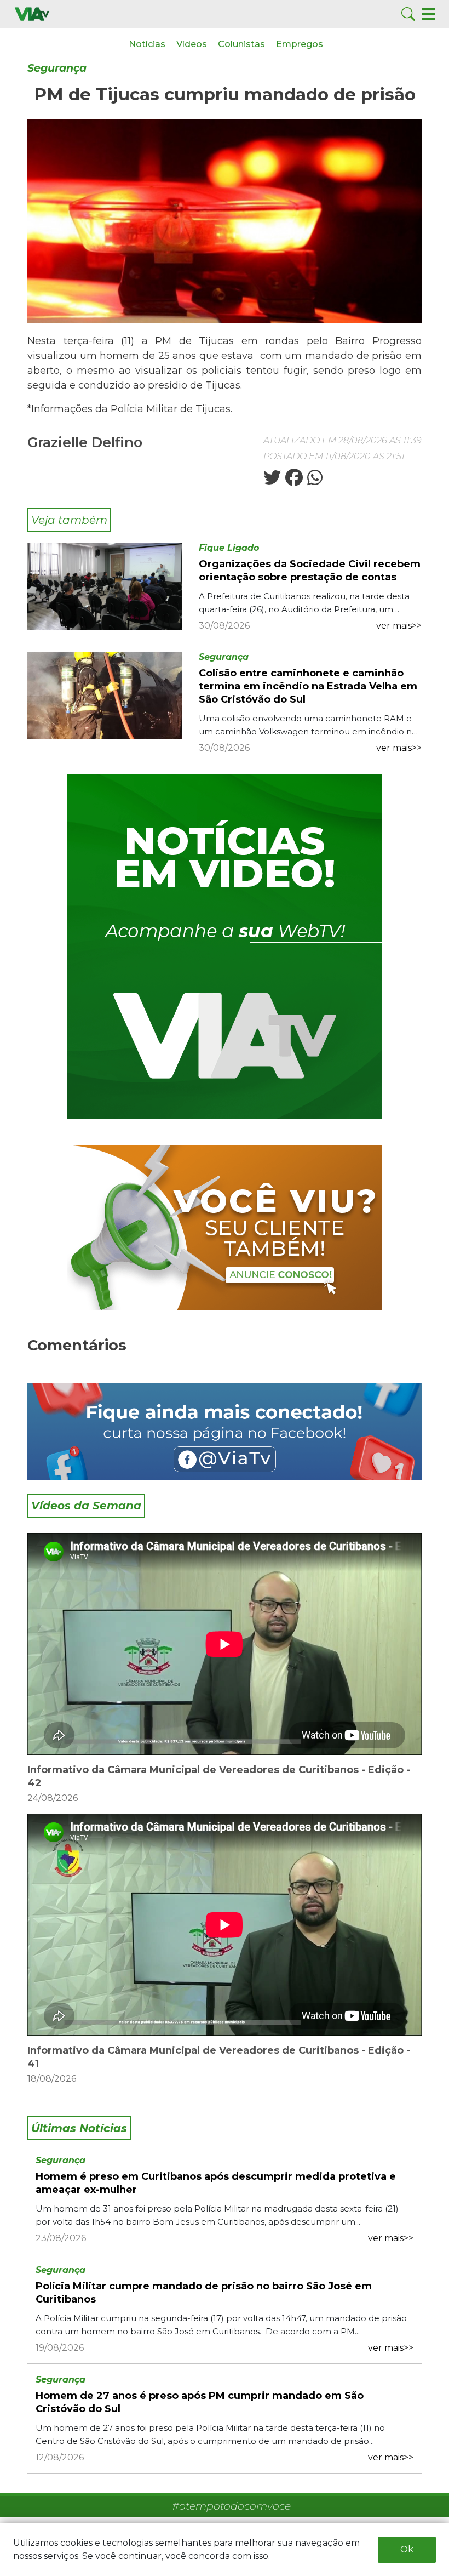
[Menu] (428, 13)
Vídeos (192, 44)
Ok (407, 2549)
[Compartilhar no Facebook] (293, 481)
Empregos (300, 44)
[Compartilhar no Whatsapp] (314, 481)
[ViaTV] (32, 13)
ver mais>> (399, 626)
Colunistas (241, 44)
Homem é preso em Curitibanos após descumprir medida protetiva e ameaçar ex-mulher (216, 2183)
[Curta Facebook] (225, 1432)
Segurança (57, 68)
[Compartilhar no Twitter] (272, 481)
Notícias (147, 44)
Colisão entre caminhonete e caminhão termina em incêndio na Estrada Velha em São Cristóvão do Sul (308, 686)
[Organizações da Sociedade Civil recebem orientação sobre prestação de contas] (105, 586)
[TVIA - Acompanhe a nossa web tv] (225, 947)
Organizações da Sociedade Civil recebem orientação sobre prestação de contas (310, 571)
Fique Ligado (229, 548)
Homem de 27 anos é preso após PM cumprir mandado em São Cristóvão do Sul (200, 2402)
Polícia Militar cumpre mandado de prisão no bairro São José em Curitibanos (204, 2293)
